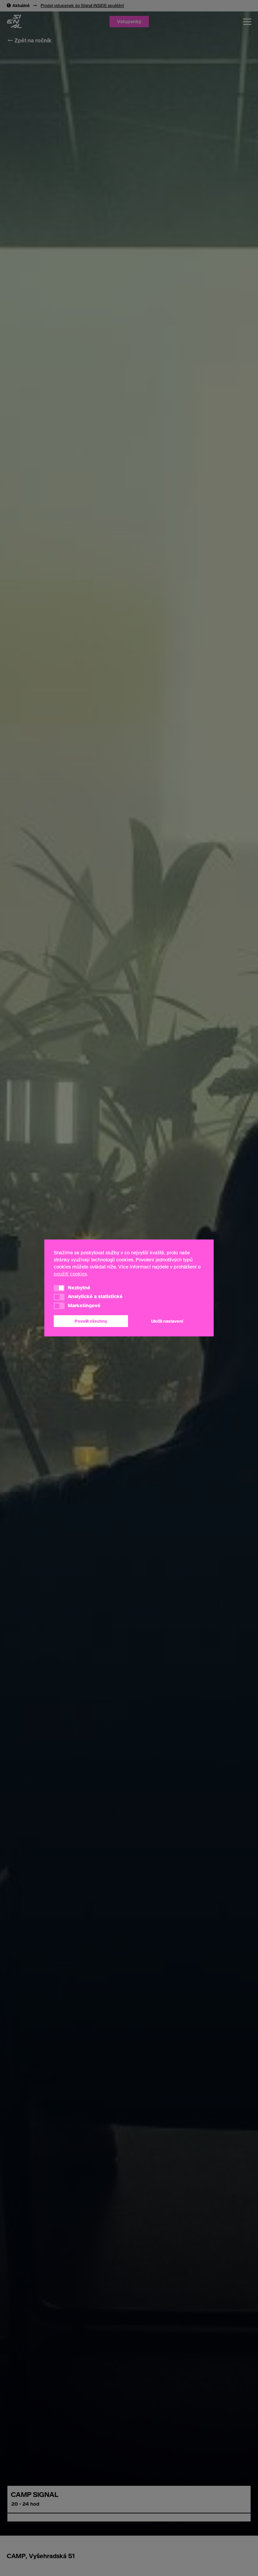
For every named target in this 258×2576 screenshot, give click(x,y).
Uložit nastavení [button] (167, 1321)
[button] (59, 1288)
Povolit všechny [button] (91, 1321)
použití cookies (70, 1274)
